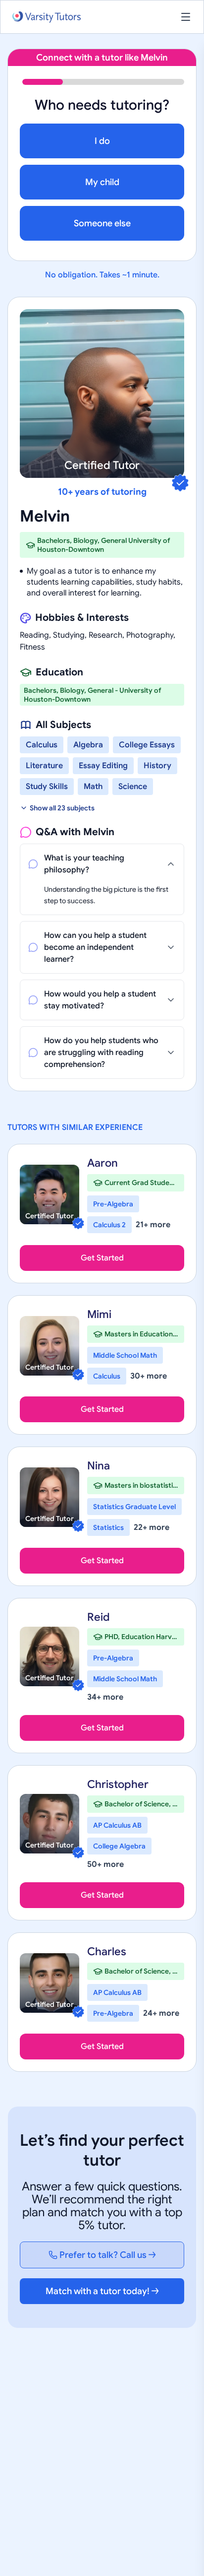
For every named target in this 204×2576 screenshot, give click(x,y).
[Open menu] (186, 17)
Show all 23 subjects (62, 808)
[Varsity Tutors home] (47, 17)
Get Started (102, 1258)
